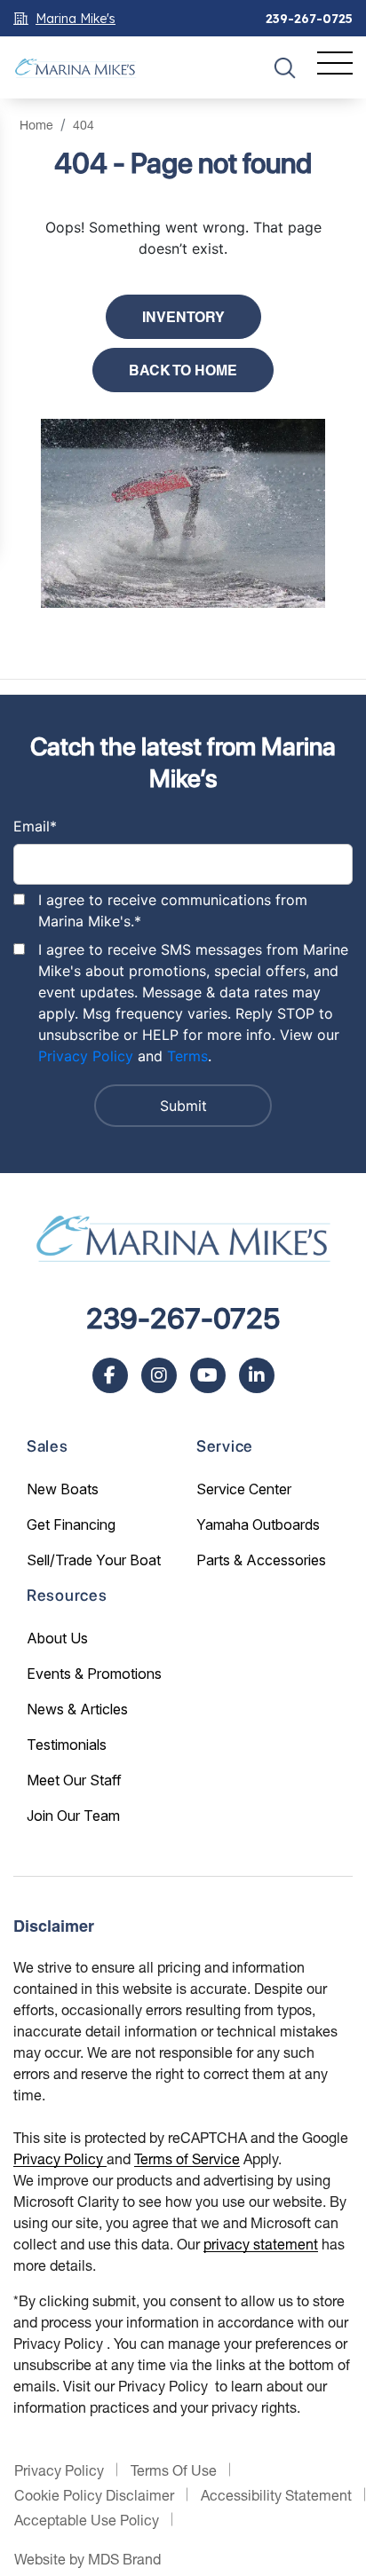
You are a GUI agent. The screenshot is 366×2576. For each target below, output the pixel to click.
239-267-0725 (309, 19)
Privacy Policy (86, 1056)
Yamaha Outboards (258, 1524)
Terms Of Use (174, 2470)
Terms (187, 1056)
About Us (57, 1638)
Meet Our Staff (74, 1780)
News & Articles (77, 1709)
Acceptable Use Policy (87, 2520)
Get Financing (71, 1524)
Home (36, 125)
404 (84, 125)
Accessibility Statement (276, 2495)
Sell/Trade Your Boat (94, 1560)
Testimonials (67, 1745)
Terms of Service (187, 2158)
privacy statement (261, 2244)
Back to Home (183, 370)
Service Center (244, 1489)
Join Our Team (73, 1816)
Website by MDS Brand (88, 2559)
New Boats (63, 1489)
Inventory (183, 317)
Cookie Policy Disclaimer (94, 2495)
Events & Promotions (94, 1674)
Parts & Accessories (261, 1560)
